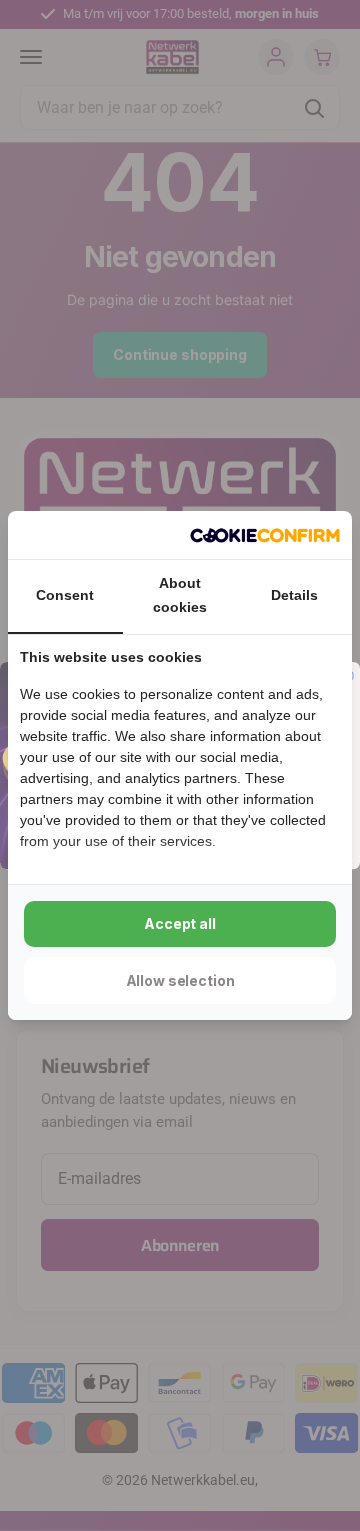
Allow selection (180, 980)
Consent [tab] (65, 595)
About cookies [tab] (180, 595)
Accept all (180, 923)
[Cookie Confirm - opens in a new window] (265, 535)
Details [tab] (294, 595)
